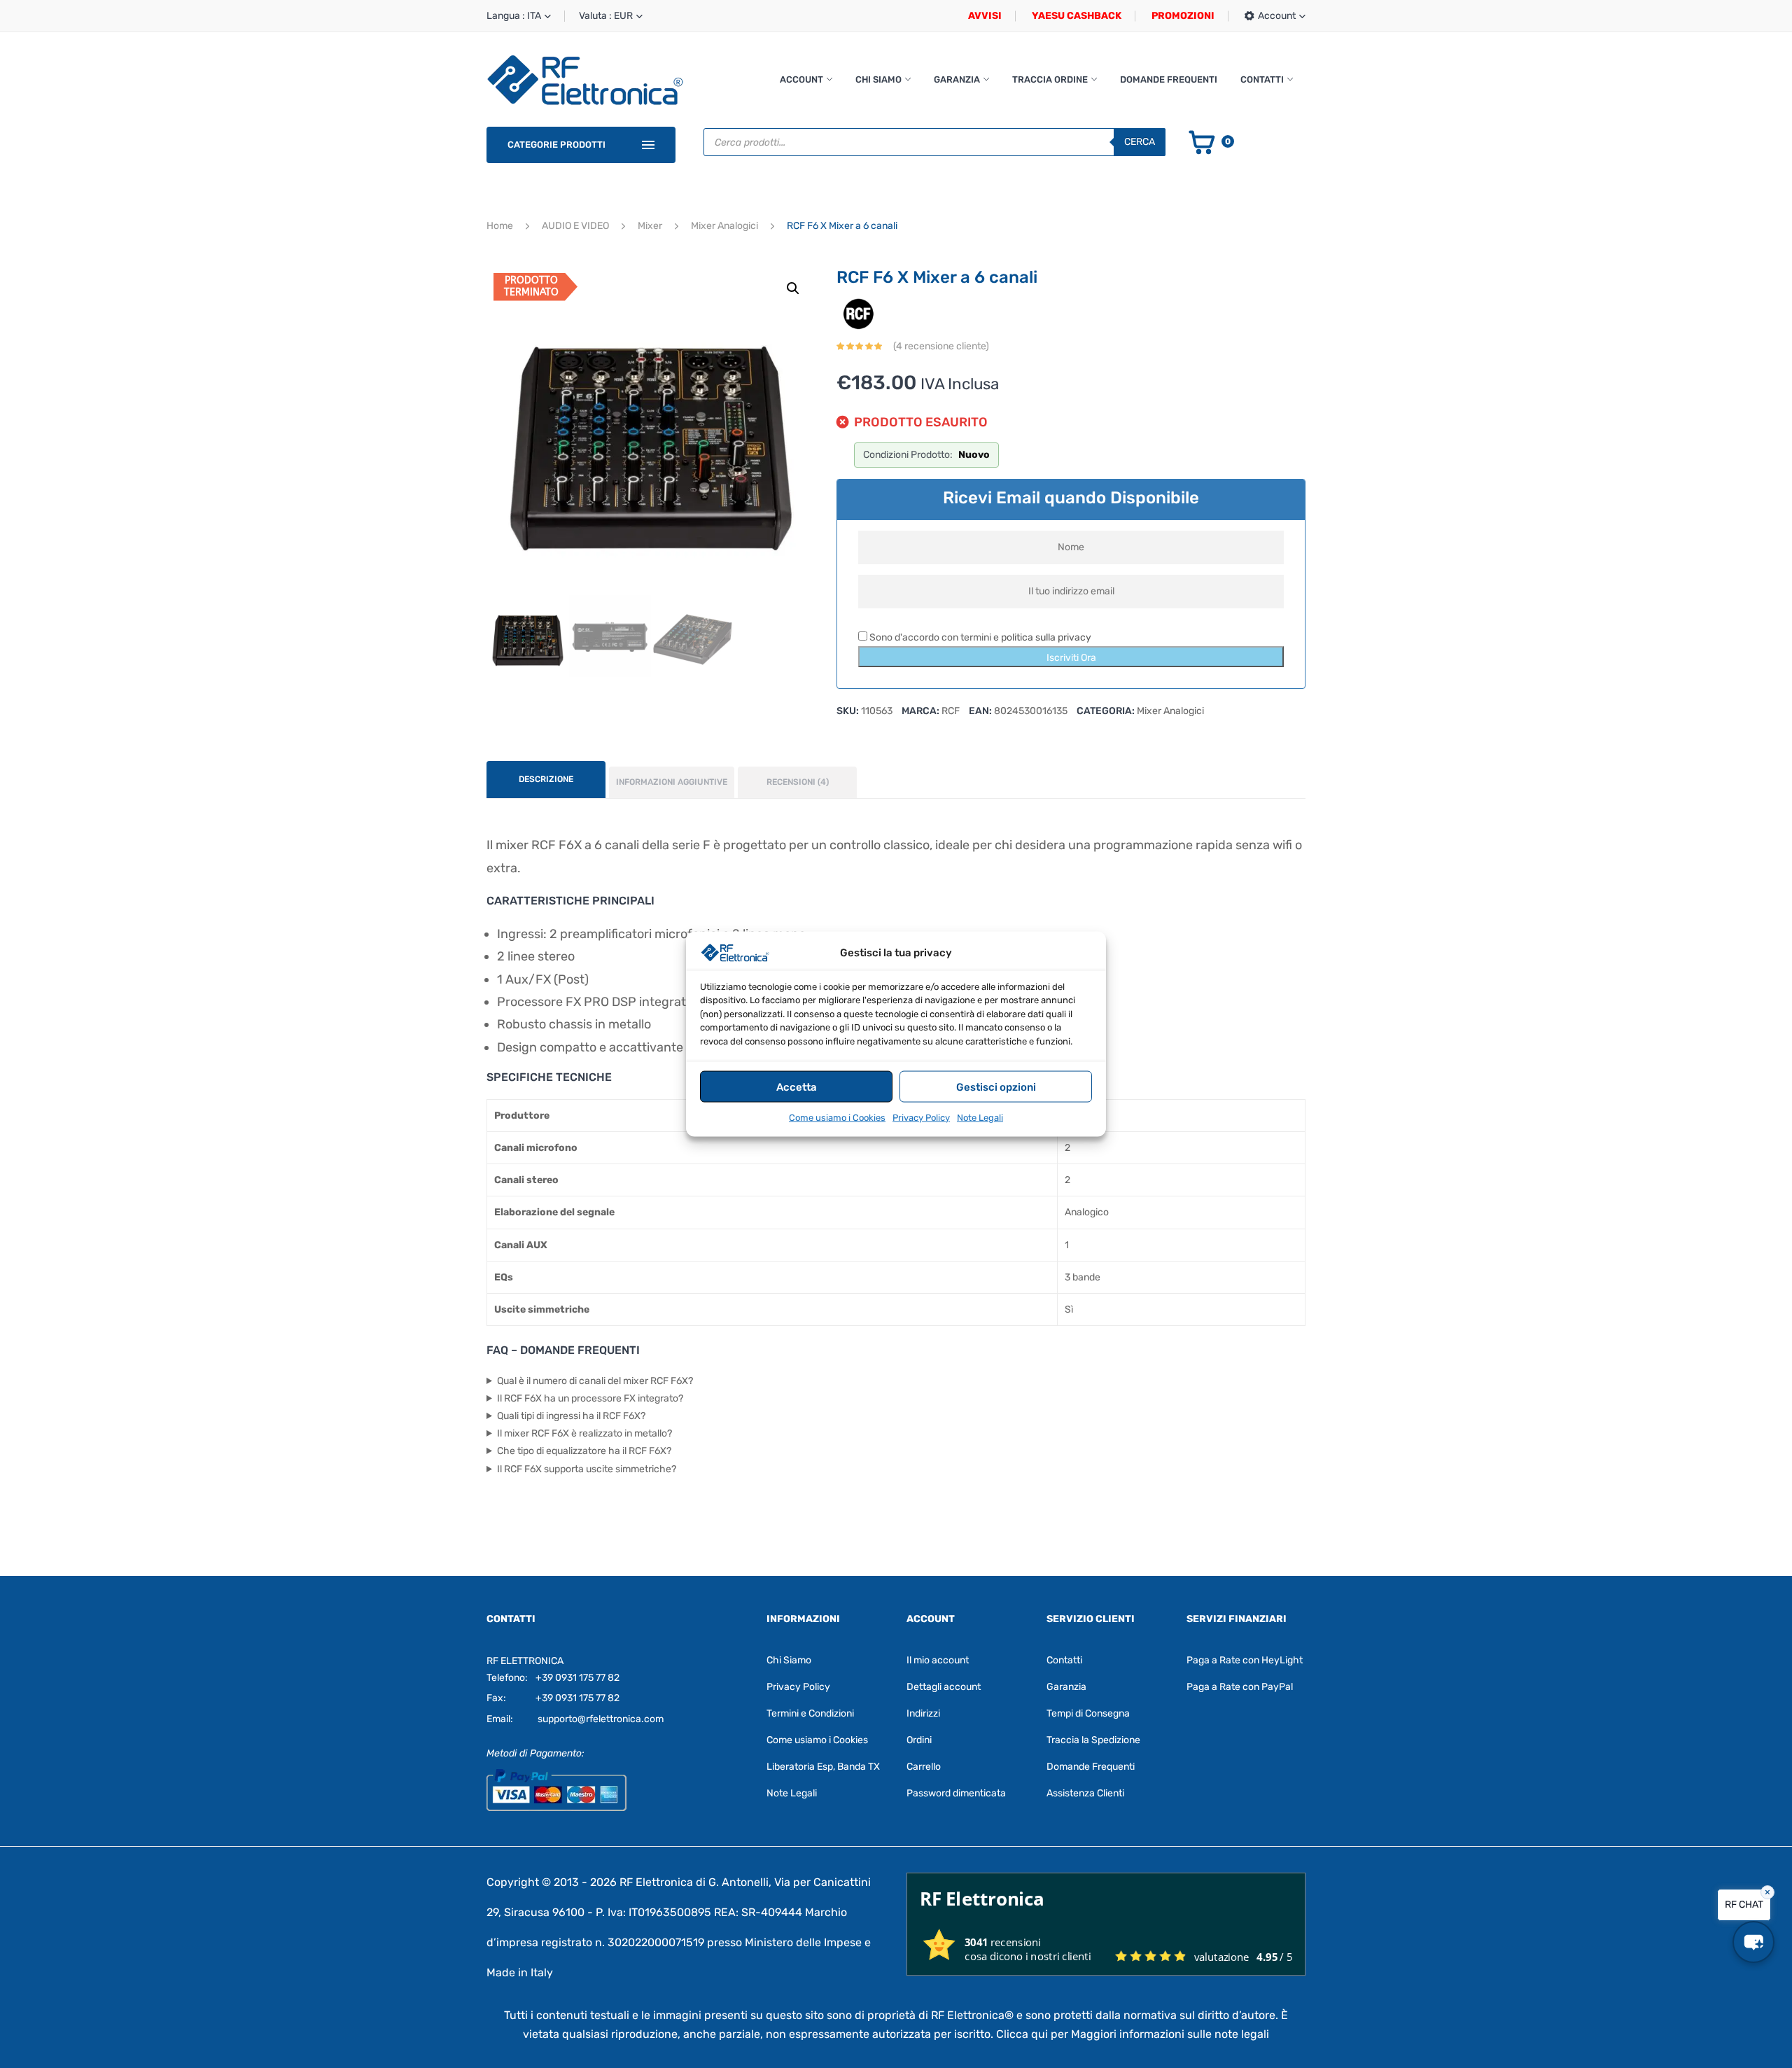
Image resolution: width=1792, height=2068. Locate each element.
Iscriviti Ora (1071, 658)
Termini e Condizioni (810, 1713)
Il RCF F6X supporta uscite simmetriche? (587, 1469)
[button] (793, 288)
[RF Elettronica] (585, 79)
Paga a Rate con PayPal (1240, 1687)
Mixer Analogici (724, 226)
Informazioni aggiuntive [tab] (672, 782)
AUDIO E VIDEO (575, 226)
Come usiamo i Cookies (837, 1118)
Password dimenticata (956, 1793)
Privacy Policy (921, 1118)
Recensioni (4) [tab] (798, 782)
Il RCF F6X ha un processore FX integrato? (590, 1398)
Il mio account (938, 1660)
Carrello (924, 1767)
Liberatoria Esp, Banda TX (823, 1767)
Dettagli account (944, 1687)
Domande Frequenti (1169, 79)
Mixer (650, 226)
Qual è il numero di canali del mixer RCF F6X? (595, 1381)
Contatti (1262, 79)
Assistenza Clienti (1085, 1793)
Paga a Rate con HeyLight (1245, 1660)
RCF (951, 711)
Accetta (797, 1087)
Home (500, 226)
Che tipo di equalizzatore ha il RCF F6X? (584, 1451)
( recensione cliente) (941, 346)
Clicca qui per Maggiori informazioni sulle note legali (1133, 2034)
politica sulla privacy (1046, 637)
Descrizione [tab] (546, 779)
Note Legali (980, 1118)
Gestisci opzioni (996, 1087)
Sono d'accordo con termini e (979, 637)
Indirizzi (923, 1713)
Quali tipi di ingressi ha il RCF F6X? (571, 1416)
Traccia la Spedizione (1093, 1740)
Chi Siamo (878, 79)
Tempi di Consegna (1088, 1713)
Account (801, 79)
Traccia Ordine (1050, 79)
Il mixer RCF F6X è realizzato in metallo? (584, 1433)
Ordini (919, 1740)
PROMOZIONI (1183, 16)
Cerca (1140, 142)
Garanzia (957, 79)
